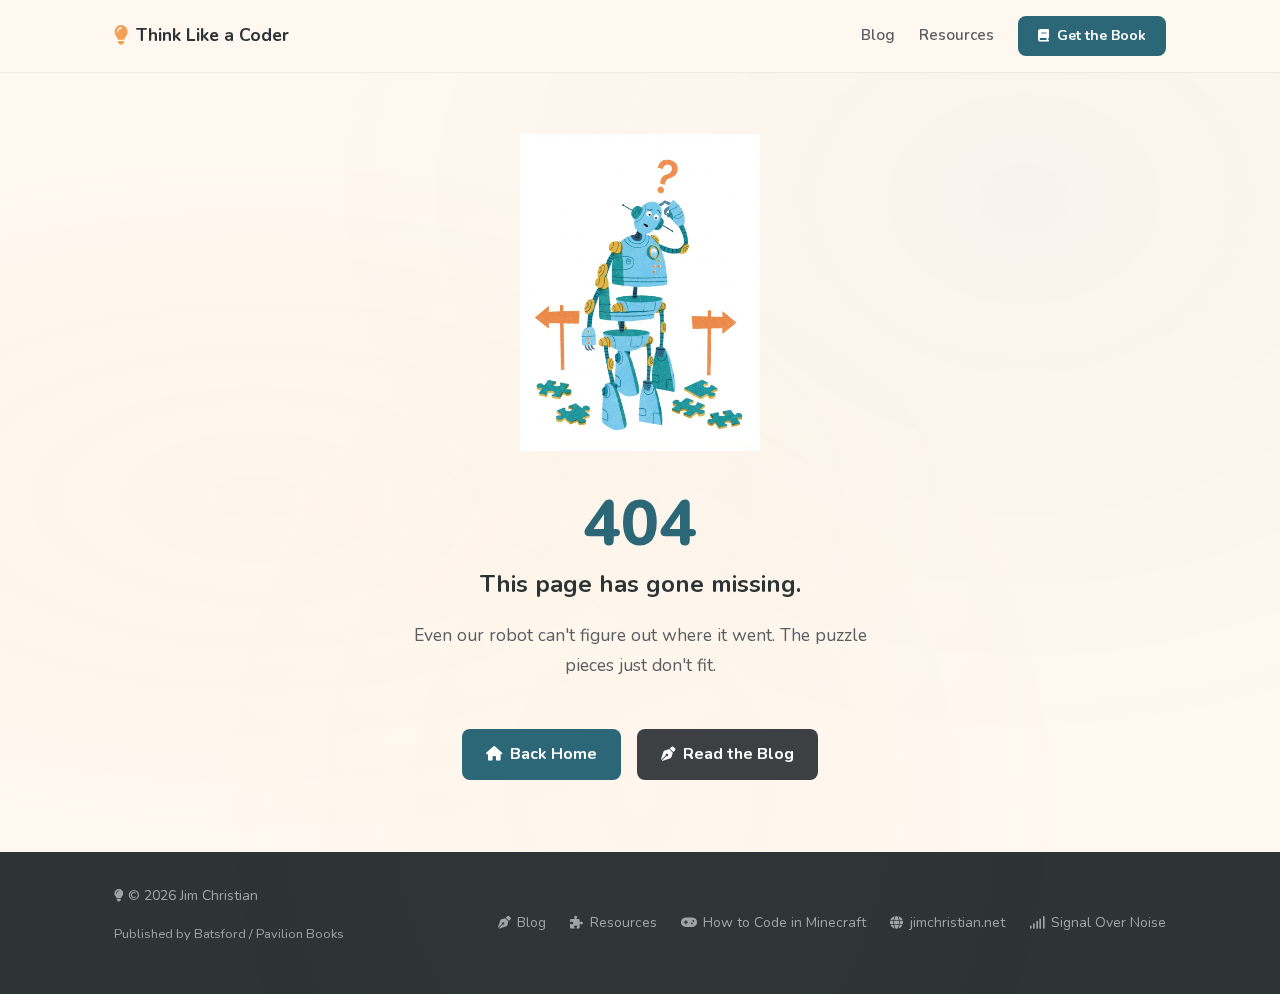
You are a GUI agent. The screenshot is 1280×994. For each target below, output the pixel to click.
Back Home (553, 754)
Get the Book (1101, 35)
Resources (956, 35)
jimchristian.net (957, 922)
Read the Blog (738, 754)
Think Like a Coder (212, 35)
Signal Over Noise (1108, 922)
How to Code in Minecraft (784, 922)
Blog (878, 35)
